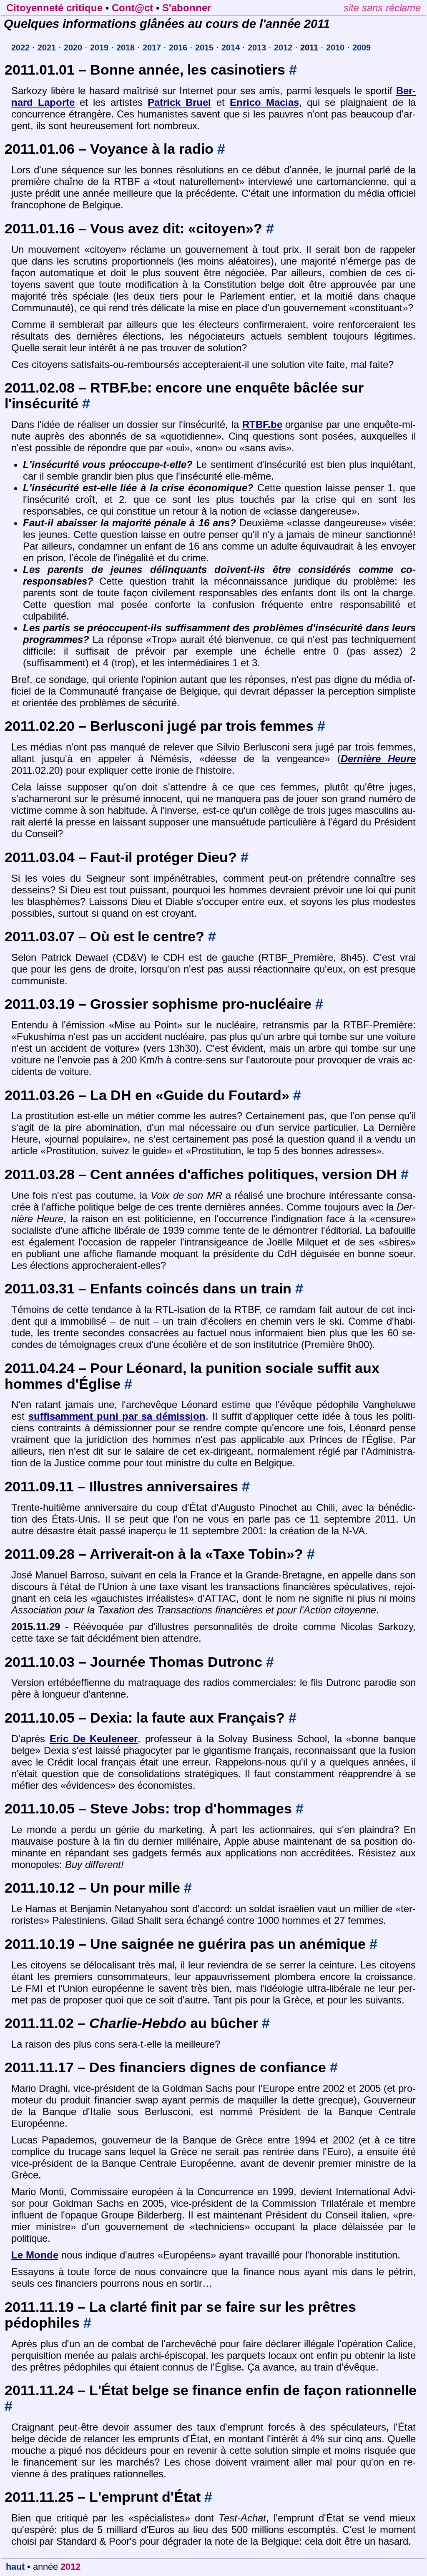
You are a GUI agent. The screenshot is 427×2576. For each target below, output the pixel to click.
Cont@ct (132, 8)
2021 (47, 48)
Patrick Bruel (179, 102)
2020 (73, 48)
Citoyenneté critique (54, 8)
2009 (362, 48)
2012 (283, 48)
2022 (20, 48)
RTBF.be (262, 424)
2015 (204, 48)
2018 (126, 48)
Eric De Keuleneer (94, 1739)
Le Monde (35, 2255)
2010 (335, 48)
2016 (178, 48)
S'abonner (187, 8)
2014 (231, 48)
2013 (257, 48)
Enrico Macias (264, 102)
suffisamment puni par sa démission (117, 1416)
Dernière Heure (378, 759)
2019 (99, 48)
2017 (152, 48)
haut (15, 2567)
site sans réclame (382, 8)
